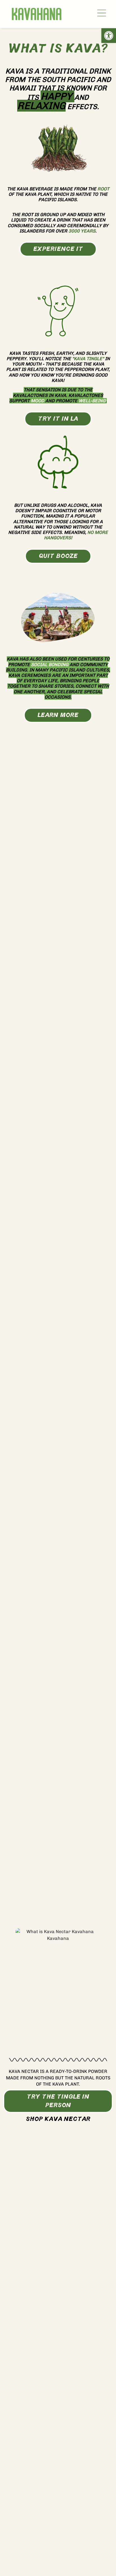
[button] (109, 36)
